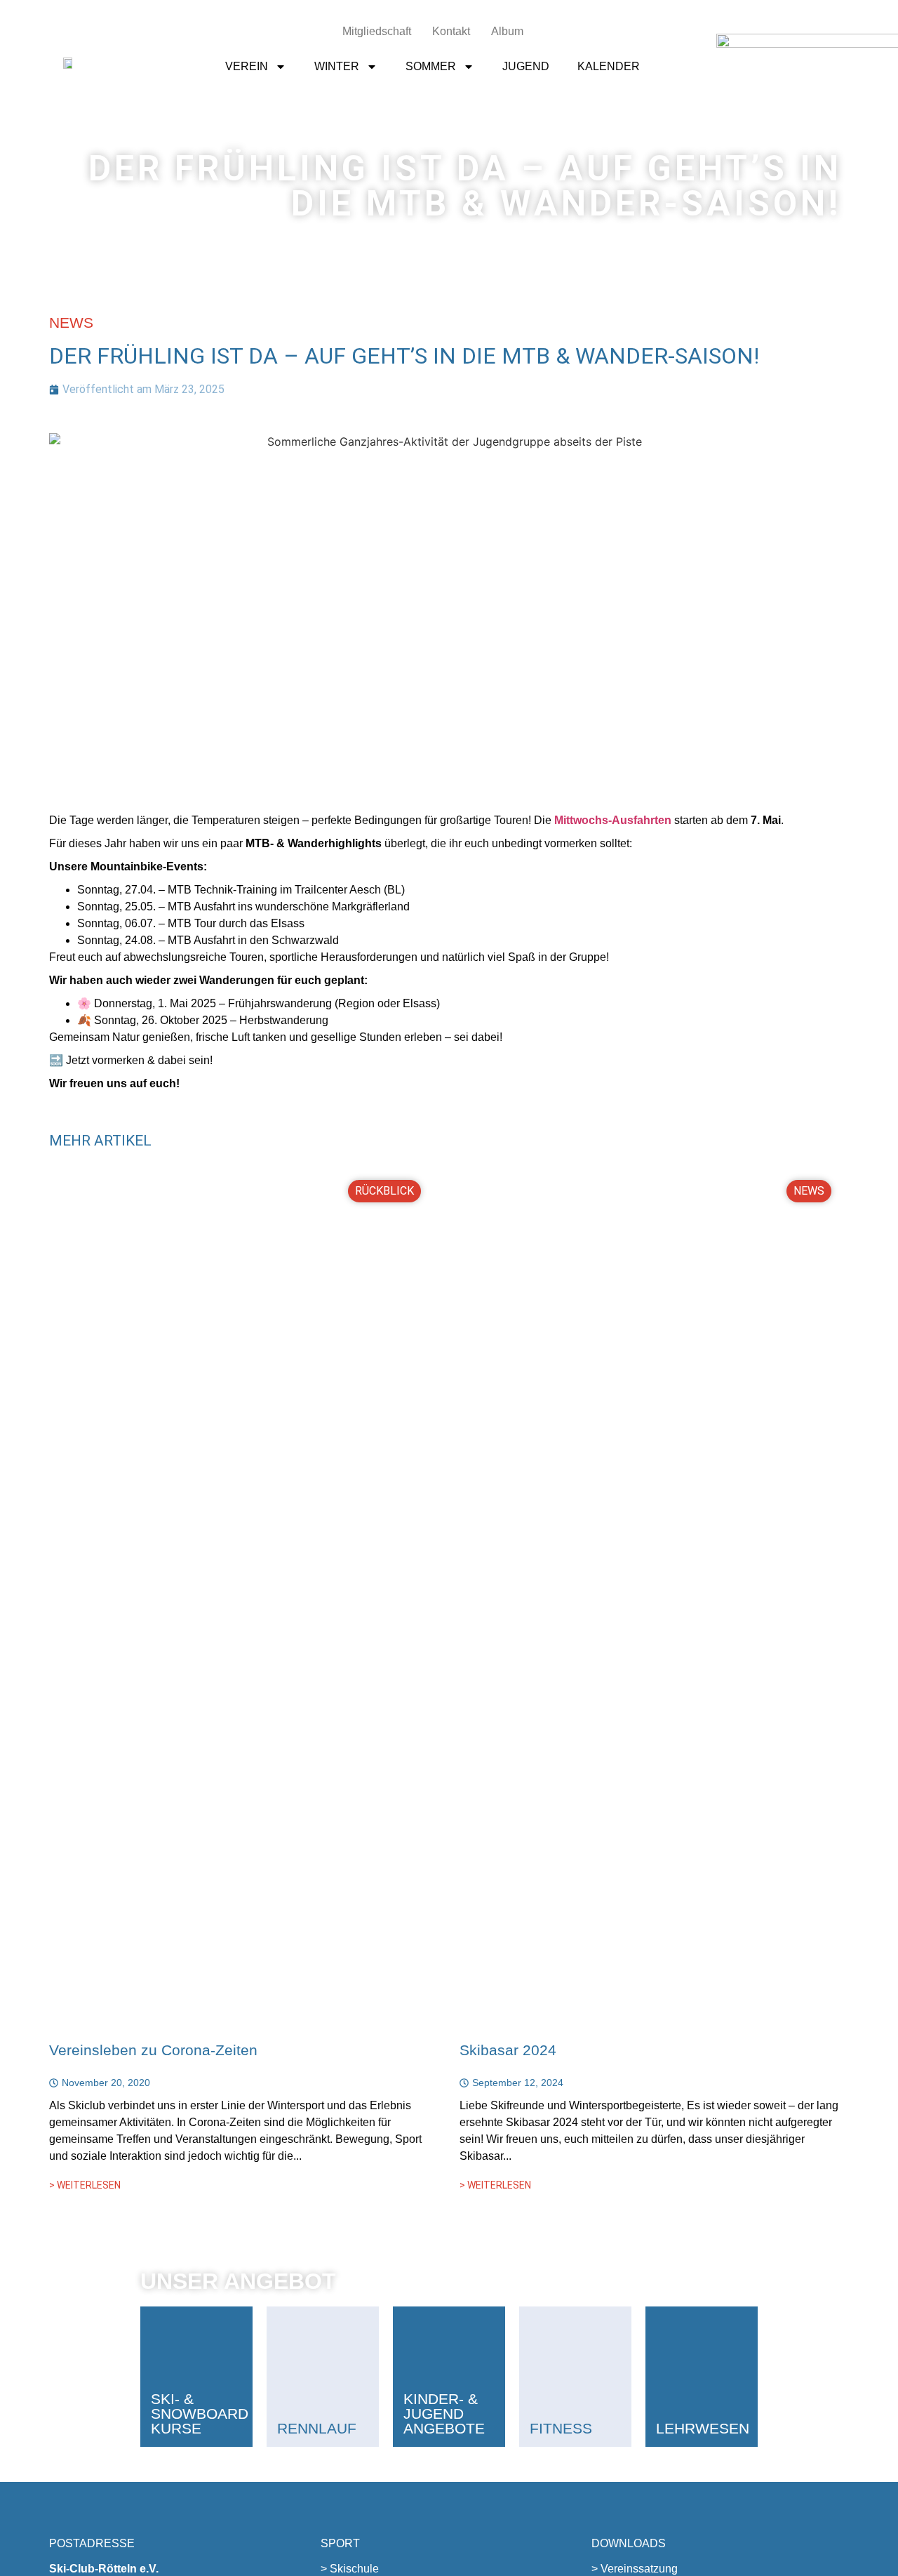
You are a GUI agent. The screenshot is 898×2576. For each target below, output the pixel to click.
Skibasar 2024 (508, 2050)
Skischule (354, 2569)
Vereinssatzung (639, 2569)
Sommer (431, 66)
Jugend (526, 66)
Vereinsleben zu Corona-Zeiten (153, 2050)
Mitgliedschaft (377, 31)
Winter (337, 66)
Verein (247, 66)
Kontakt (451, 31)
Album (507, 31)
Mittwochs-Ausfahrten (613, 820)
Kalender (609, 66)
